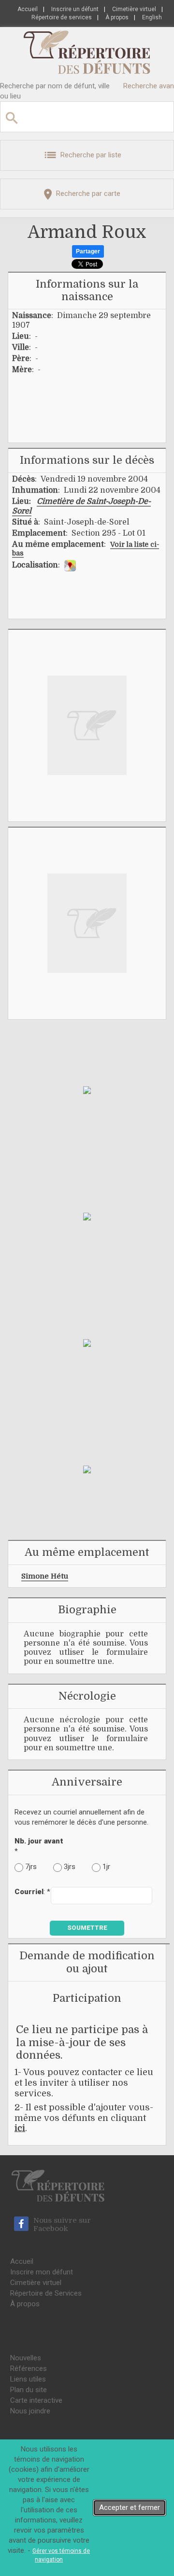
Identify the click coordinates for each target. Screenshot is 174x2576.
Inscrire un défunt (75, 9)
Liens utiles (28, 2379)
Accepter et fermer (130, 2507)
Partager (88, 251)
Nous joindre (30, 2411)
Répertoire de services (62, 17)
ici (20, 2128)
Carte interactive (36, 2400)
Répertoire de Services (46, 2293)
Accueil (28, 9)
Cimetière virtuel (134, 9)
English (152, 17)
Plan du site (29, 2390)
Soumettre (87, 1928)
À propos (117, 17)
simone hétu (45, 1576)
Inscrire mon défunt (42, 2272)
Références (29, 2368)
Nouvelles (26, 2358)
